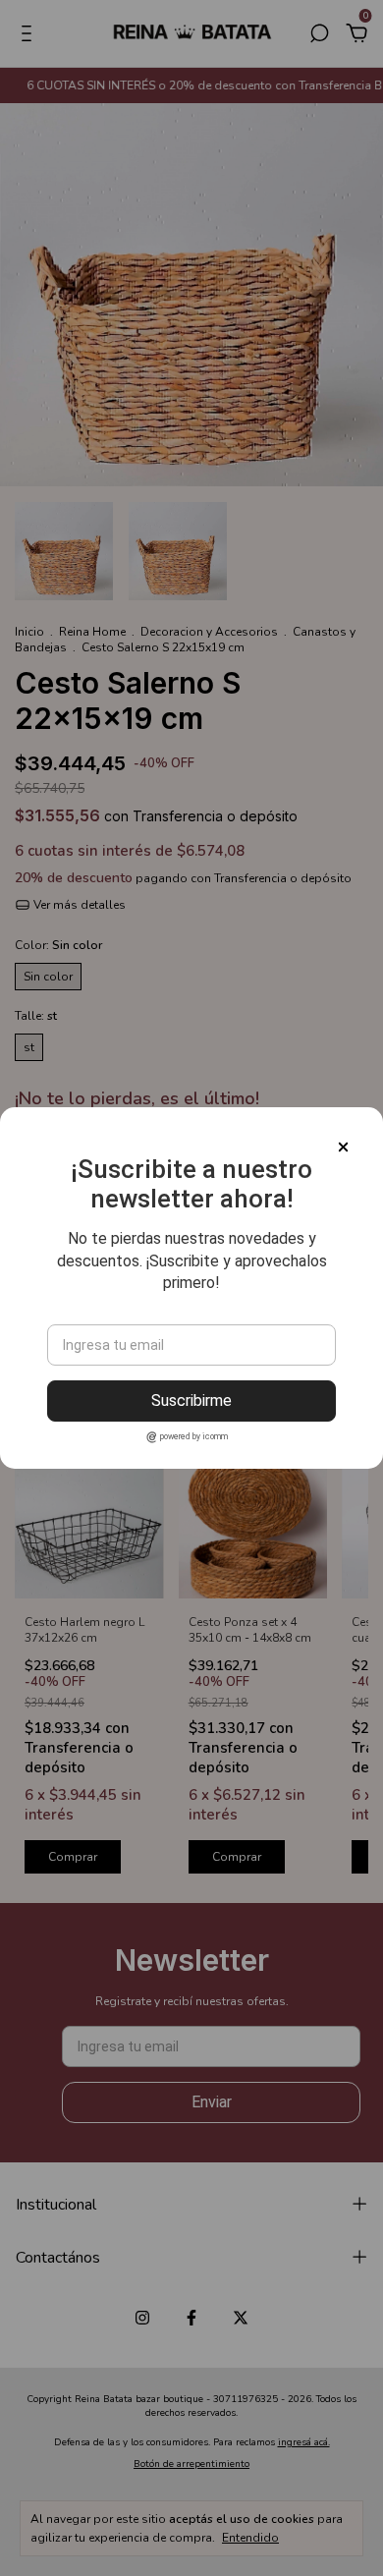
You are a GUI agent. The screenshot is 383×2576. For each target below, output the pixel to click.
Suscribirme (191, 1400)
